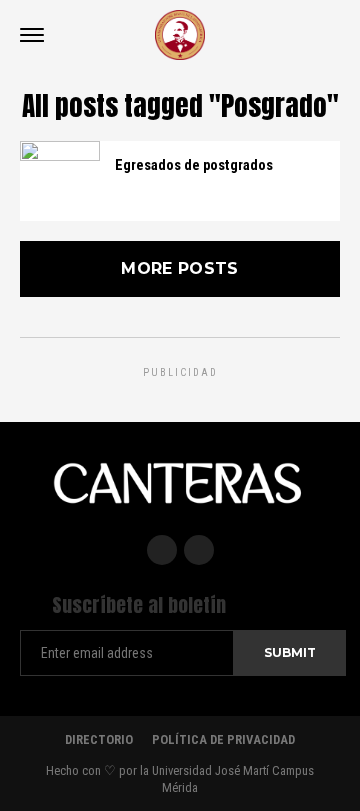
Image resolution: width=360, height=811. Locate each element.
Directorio (99, 739)
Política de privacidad (223, 739)
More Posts (179, 268)
